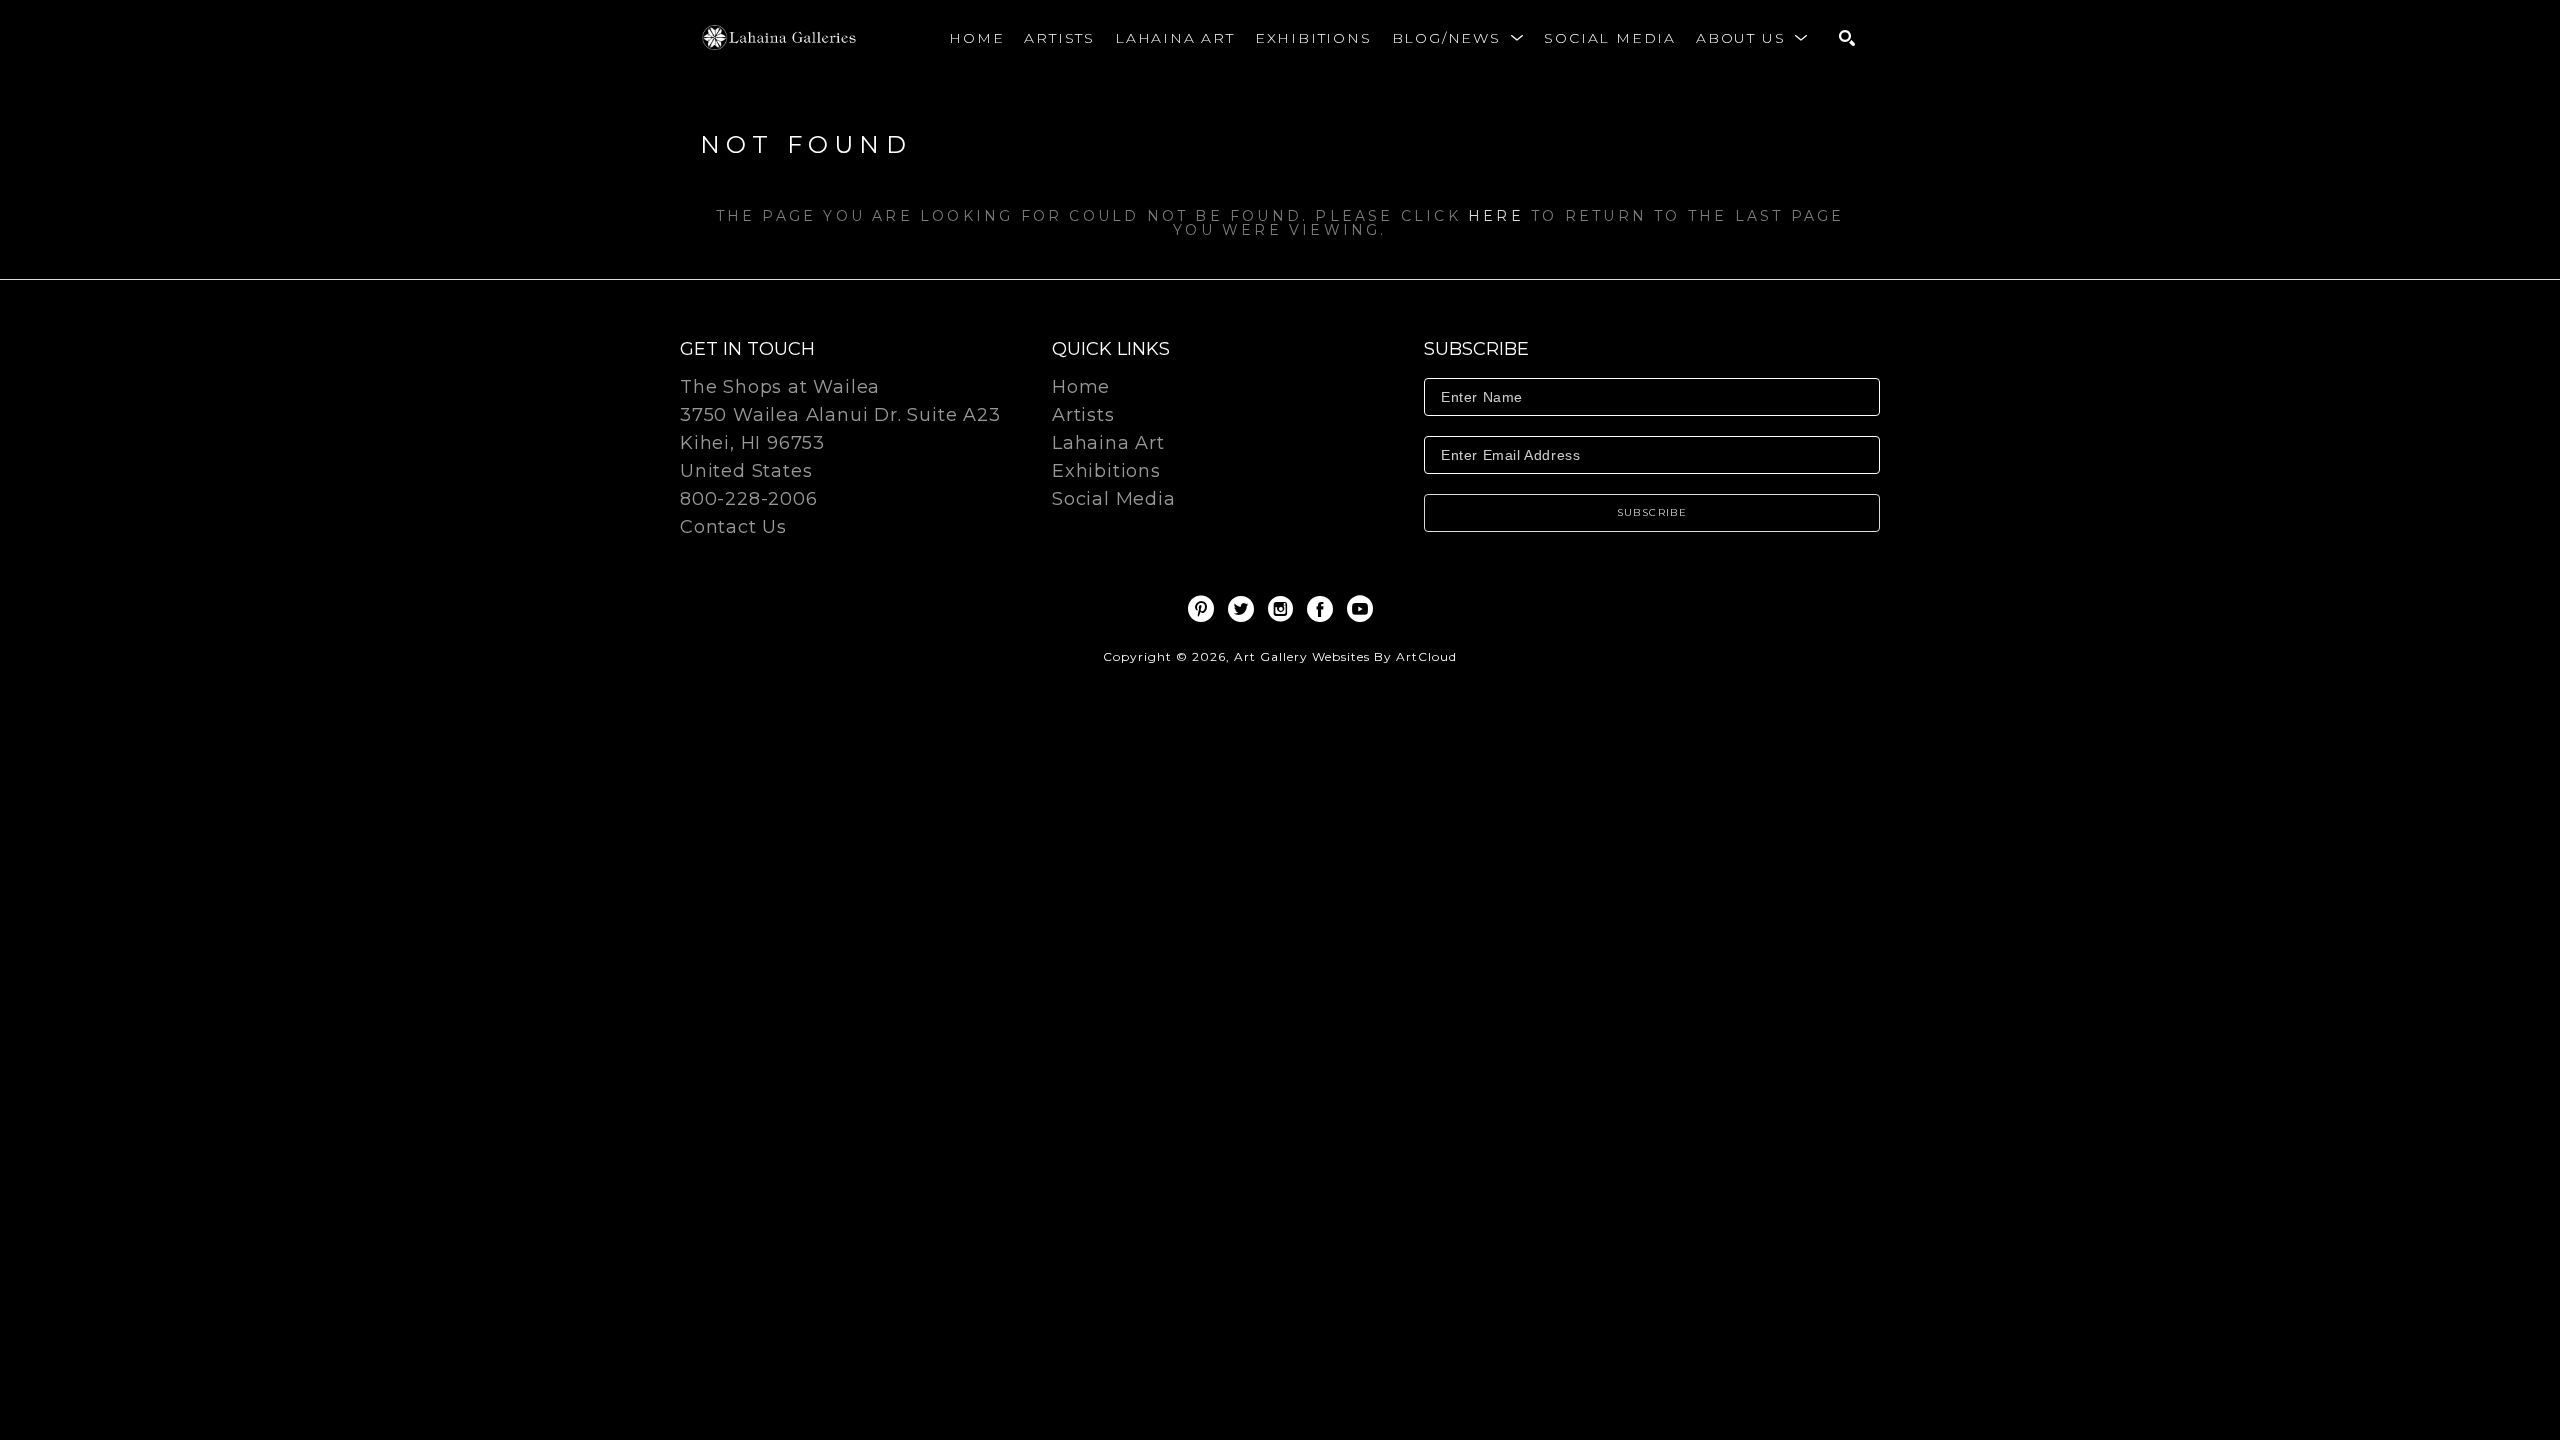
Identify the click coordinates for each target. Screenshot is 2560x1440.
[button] (1458, 38)
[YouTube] (1360, 609)
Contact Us (733, 527)
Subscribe (1652, 512)
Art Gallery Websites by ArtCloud (1345, 656)
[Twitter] (1244, 609)
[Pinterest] (1204, 609)
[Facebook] (1323, 609)
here (1496, 216)
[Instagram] (1284, 609)
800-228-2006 (749, 500)
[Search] (1847, 38)
